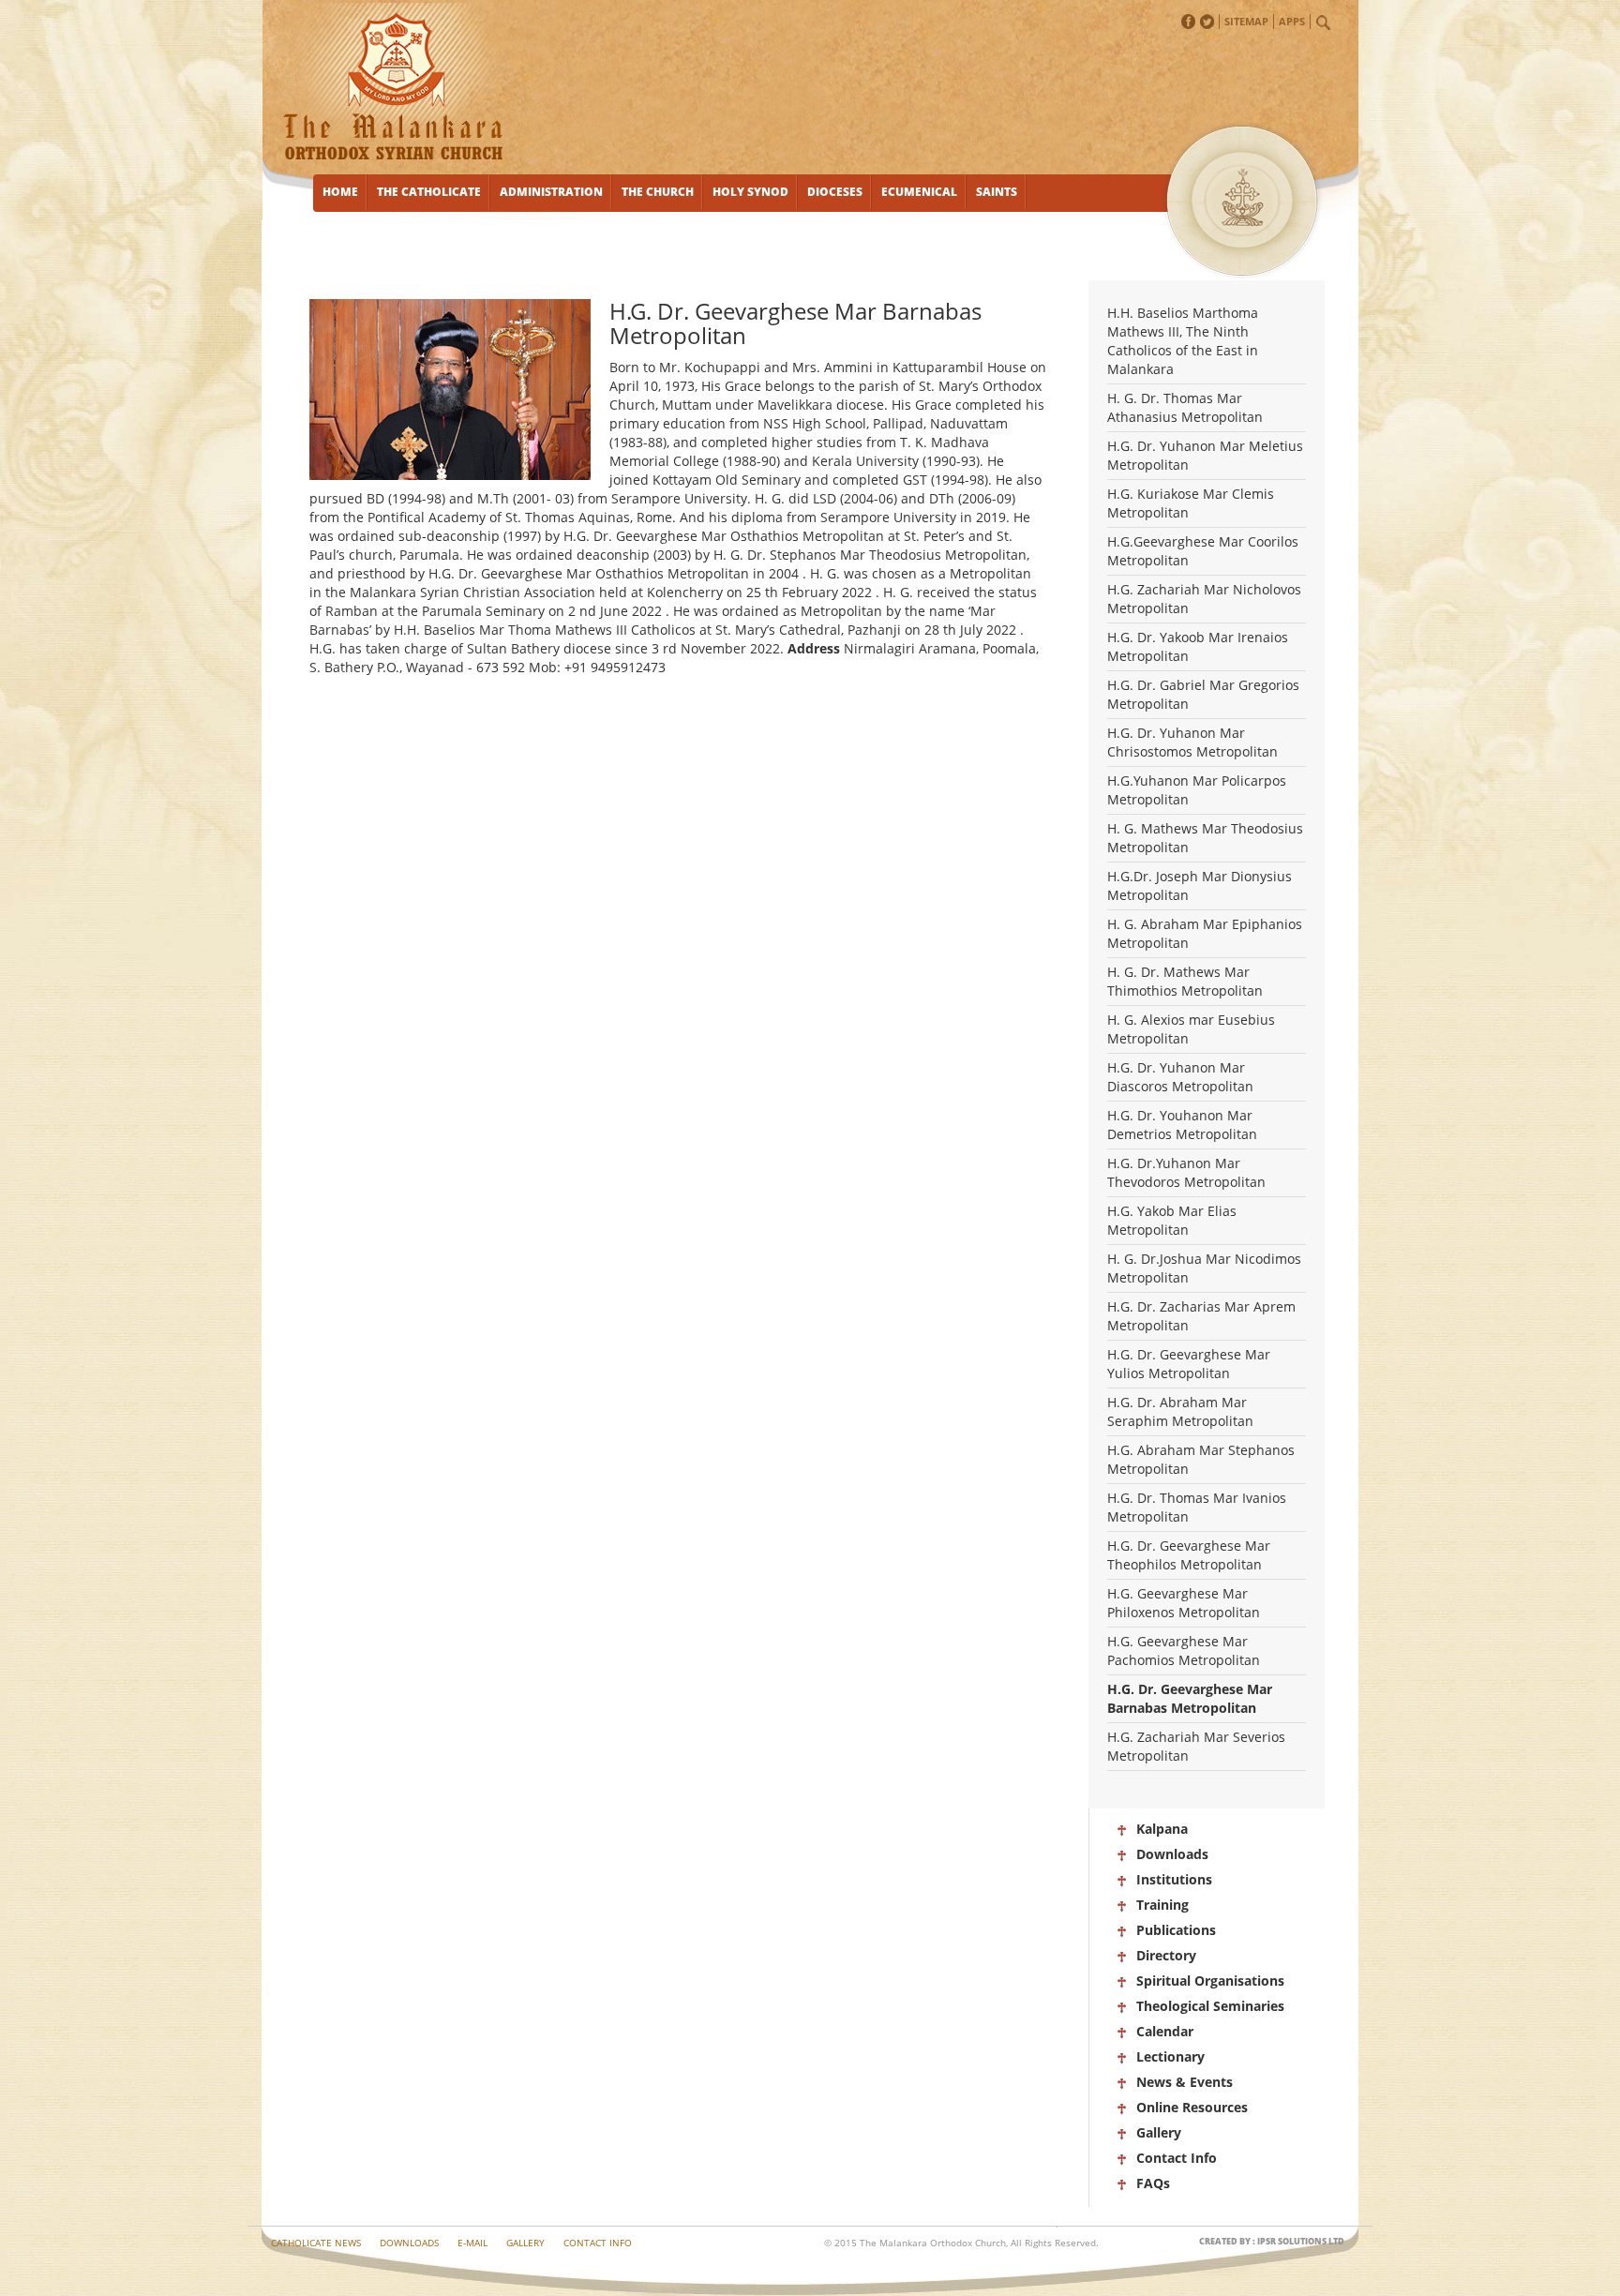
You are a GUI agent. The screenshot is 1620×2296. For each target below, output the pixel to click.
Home (340, 192)
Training (1162, 1905)
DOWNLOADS (409, 2243)
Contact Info (1177, 2158)
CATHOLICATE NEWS (316, 2243)
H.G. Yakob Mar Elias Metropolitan (1172, 1220)
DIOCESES (835, 192)
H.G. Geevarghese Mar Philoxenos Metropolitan (1184, 1603)
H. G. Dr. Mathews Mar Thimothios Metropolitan (1185, 981)
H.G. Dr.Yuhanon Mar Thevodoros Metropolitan (1186, 1172)
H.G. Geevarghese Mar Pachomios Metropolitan (1184, 1651)
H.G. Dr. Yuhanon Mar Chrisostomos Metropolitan (1192, 742)
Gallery (1159, 2132)
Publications (1176, 1930)
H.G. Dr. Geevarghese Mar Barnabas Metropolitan (1190, 1698)
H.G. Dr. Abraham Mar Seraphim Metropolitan (1180, 1411)
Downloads (1172, 1854)
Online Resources (1192, 2107)
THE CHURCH (658, 192)
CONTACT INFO (598, 2243)
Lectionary (1170, 2056)
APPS (1292, 21)
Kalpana (1162, 1829)
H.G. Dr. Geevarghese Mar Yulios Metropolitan (1189, 1364)
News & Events (1185, 2082)
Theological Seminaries (1210, 2006)
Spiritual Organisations (1210, 1981)
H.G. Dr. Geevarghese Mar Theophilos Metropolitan (1189, 1555)
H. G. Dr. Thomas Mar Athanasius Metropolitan (1185, 407)
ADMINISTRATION (551, 192)
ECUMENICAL (919, 192)
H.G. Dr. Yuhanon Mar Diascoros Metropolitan (1180, 1077)
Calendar (1165, 2031)
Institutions (1174, 1879)
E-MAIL (472, 2243)
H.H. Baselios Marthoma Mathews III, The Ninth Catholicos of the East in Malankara (1183, 341)
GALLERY (525, 2243)
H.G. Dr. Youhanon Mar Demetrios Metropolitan (1182, 1125)
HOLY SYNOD (750, 192)
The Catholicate (429, 192)
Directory (1166, 1955)
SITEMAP (1246, 21)
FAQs (1153, 2183)
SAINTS (997, 192)
